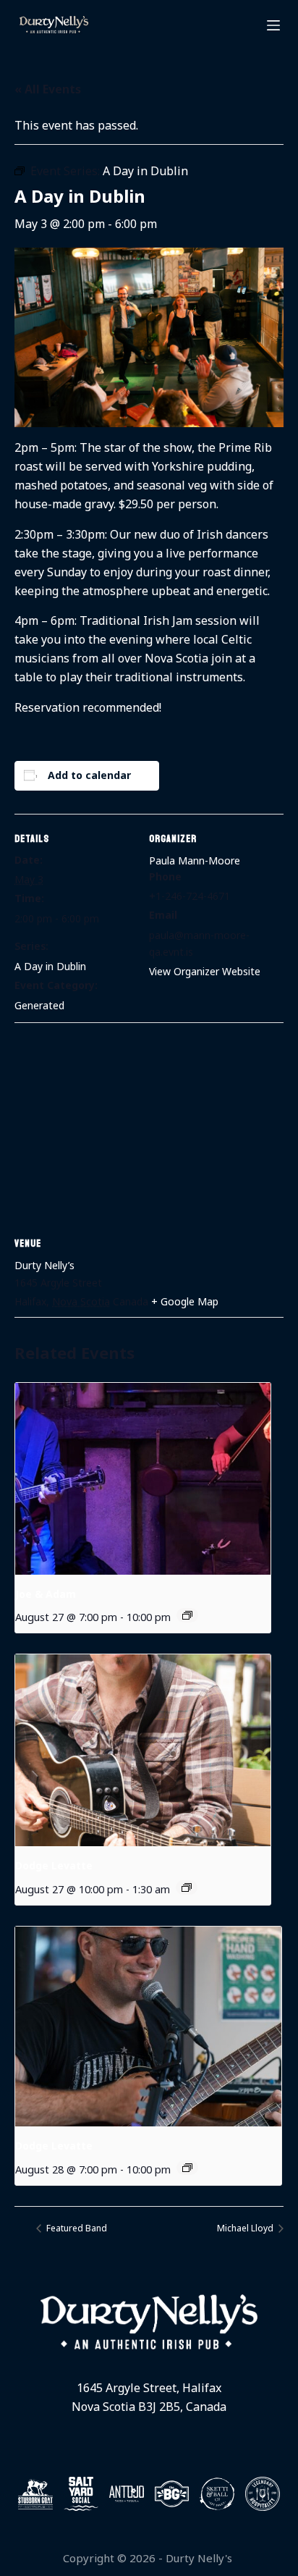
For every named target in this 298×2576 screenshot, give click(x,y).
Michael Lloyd (246, 2228)
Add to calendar (89, 775)
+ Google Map (185, 1301)
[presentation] (143, 1479)
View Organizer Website (205, 971)
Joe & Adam (46, 1594)
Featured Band (76, 2228)
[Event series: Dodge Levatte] (187, 1887)
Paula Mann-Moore (195, 860)
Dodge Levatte (54, 1865)
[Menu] (273, 25)
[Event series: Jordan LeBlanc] (187, 1615)
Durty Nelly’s (44, 1265)
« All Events (48, 89)
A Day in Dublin (50, 966)
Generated (39, 1005)
